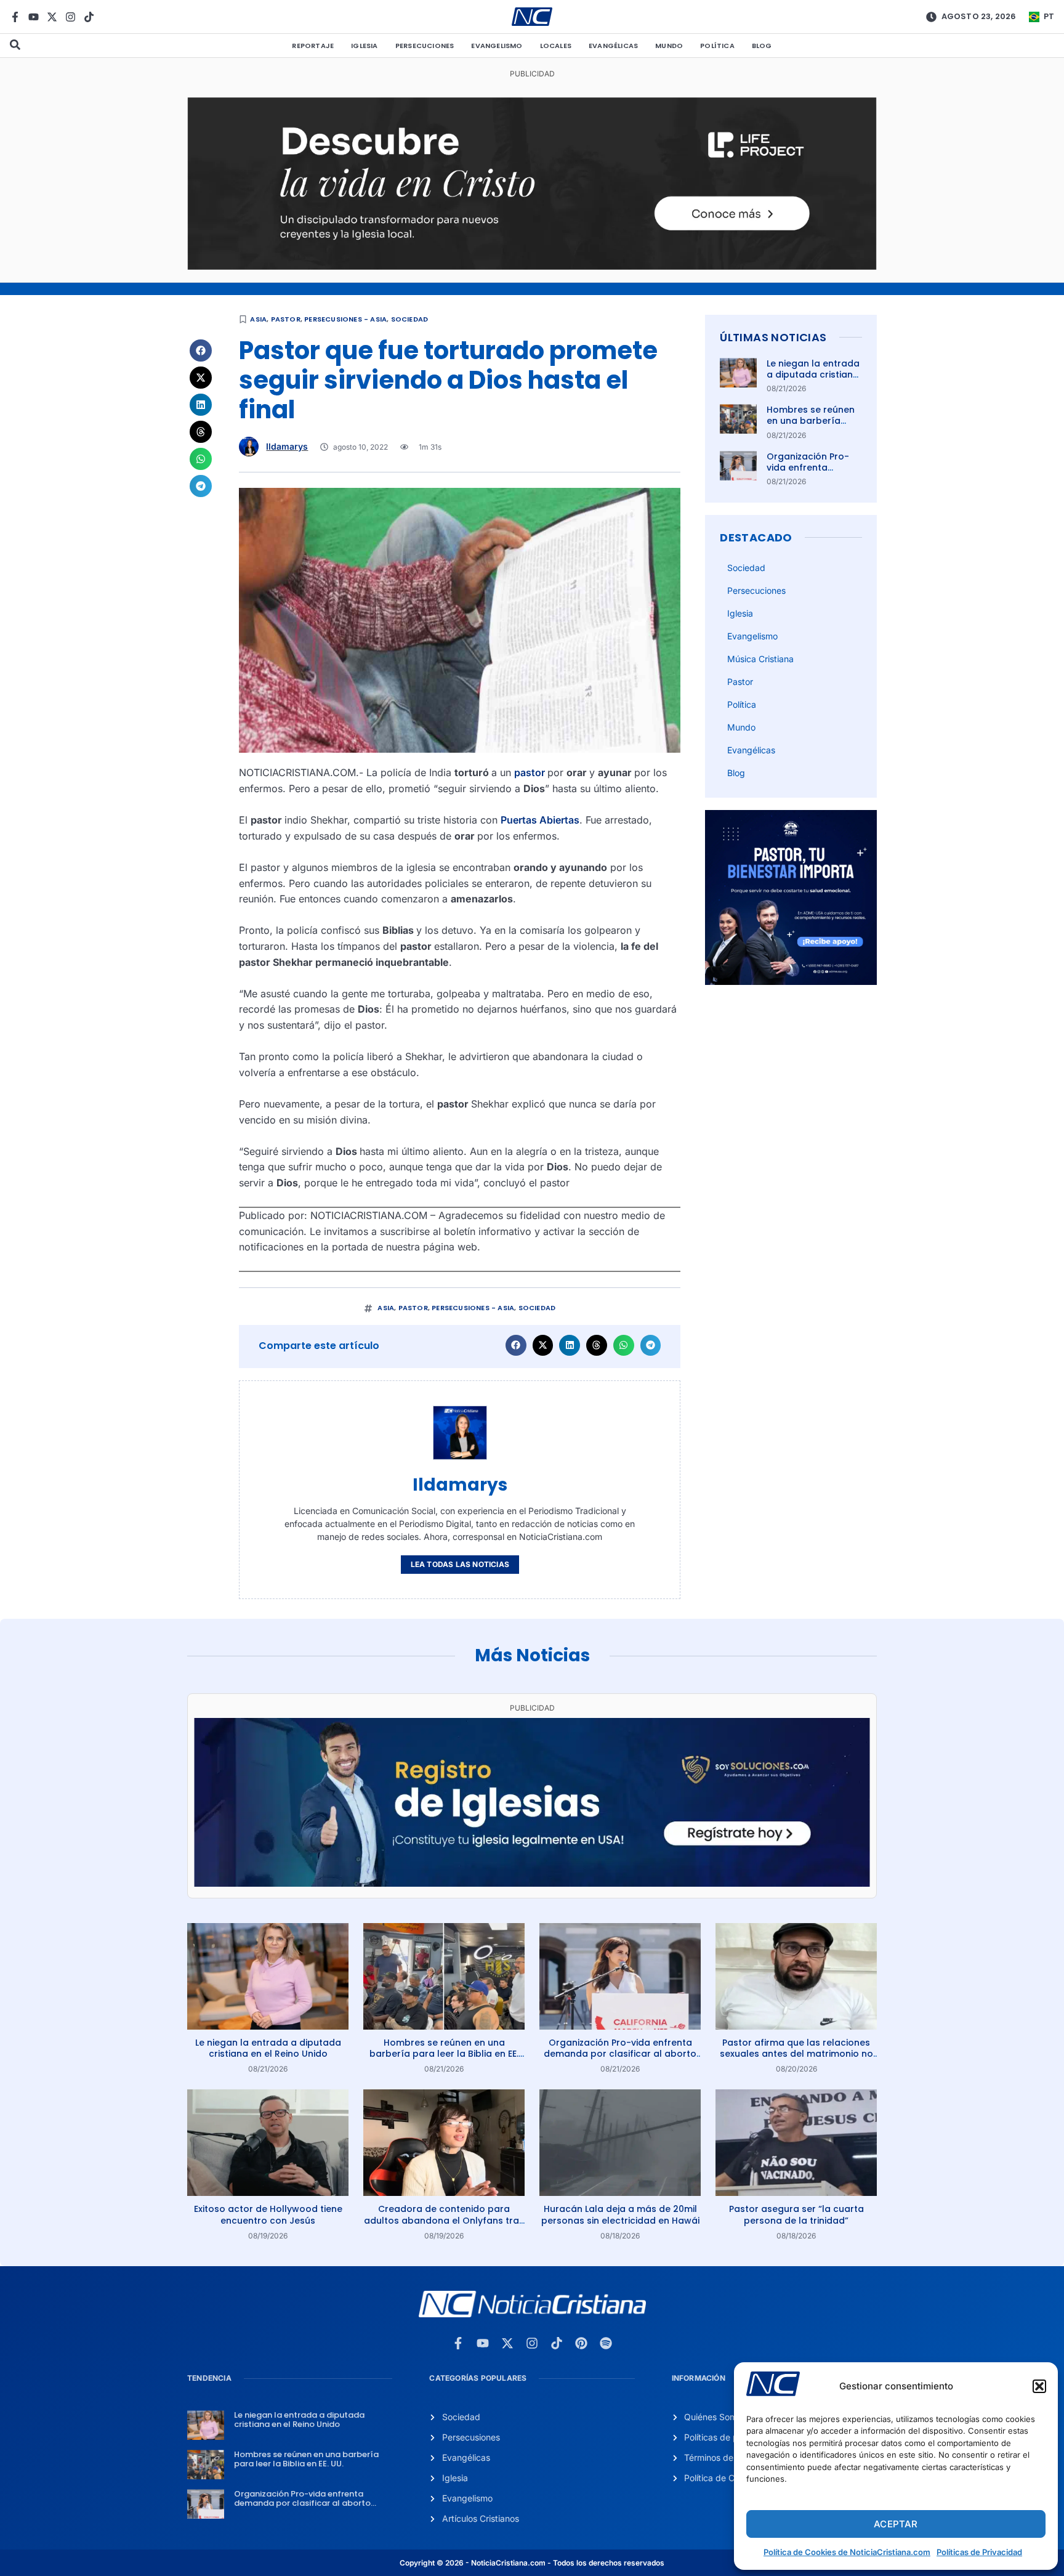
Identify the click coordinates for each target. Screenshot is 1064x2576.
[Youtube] (34, 17)
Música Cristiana (760, 659)
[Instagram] (71, 17)
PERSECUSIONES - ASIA (345, 319)
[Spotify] (606, 2343)
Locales (556, 46)
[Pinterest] (581, 2343)
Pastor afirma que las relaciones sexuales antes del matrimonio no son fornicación (796, 2054)
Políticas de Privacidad (979, 2552)
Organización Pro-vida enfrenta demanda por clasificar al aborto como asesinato (620, 2054)
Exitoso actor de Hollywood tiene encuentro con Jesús (268, 2214)
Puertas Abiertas (540, 820)
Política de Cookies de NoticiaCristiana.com (847, 2552)
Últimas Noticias (773, 337)
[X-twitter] (52, 17)
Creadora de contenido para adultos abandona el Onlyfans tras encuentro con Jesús (444, 2220)
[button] (1039, 2386)
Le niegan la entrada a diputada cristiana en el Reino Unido (813, 375)
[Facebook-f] (15, 17)
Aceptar (896, 2524)
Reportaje (313, 46)
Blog (762, 46)
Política (717, 46)
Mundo (669, 46)
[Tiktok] (89, 17)
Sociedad (410, 319)
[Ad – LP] (532, 266)
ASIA (258, 319)
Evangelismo (497, 46)
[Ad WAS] (532, 1883)
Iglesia (364, 46)
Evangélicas (613, 46)
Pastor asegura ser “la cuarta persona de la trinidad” (796, 2214)
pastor (531, 772)
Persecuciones (425, 46)
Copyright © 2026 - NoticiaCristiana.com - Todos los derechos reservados (532, 2563)
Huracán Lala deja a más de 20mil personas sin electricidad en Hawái (620, 2214)
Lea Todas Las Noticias (460, 1564)
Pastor (286, 319)
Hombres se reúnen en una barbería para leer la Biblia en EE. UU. (813, 427)
